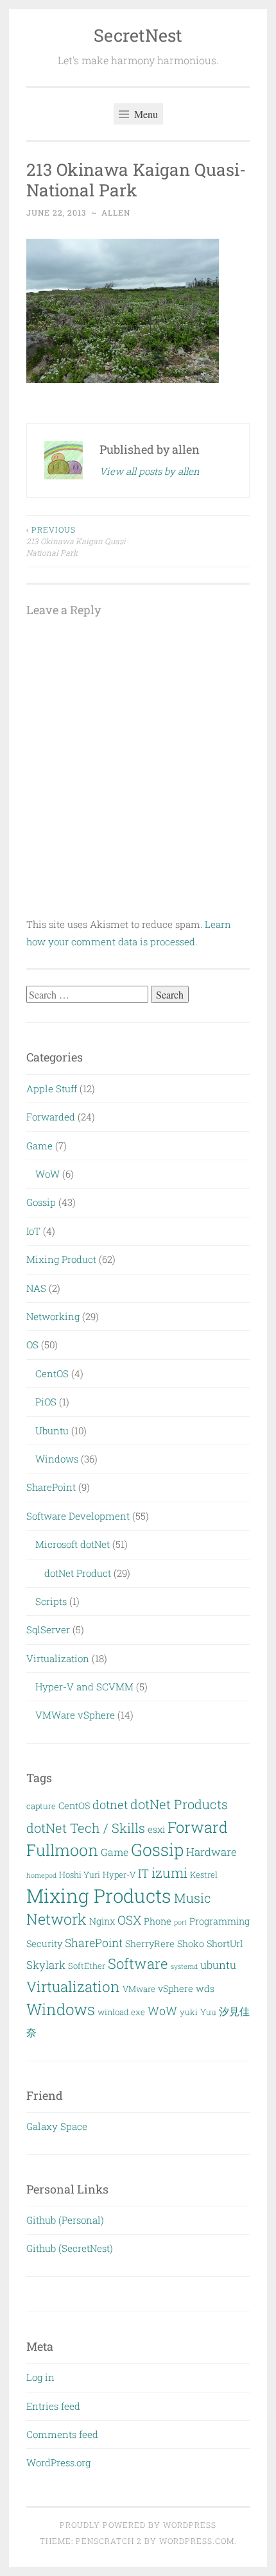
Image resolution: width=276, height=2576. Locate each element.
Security (44, 1944)
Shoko (191, 1944)
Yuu (208, 2012)
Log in (40, 2377)
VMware (139, 1989)
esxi (156, 1829)
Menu (145, 114)
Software (138, 1963)
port (180, 1922)
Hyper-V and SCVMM (84, 1687)
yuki (189, 2012)
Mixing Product (61, 1259)
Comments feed (62, 2434)
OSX (129, 1920)
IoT (33, 1231)
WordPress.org (58, 2462)
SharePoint (51, 1487)
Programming (220, 1921)
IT (143, 1873)
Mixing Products (99, 1895)
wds (205, 1988)
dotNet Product (78, 1573)
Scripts (51, 1601)
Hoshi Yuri (80, 1875)
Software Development (78, 1516)
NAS (36, 1288)
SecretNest (138, 35)
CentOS (52, 1373)
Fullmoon (62, 1850)
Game (39, 1146)
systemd (184, 1966)
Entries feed (53, 2406)
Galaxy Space (57, 2126)
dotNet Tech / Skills (86, 1828)
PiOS (46, 1402)
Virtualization (58, 1658)
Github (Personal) (65, 2220)
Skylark (46, 1965)
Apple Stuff (52, 1088)
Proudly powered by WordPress (138, 2525)
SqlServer (48, 1629)
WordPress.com (197, 2541)
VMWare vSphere (75, 1715)
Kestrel (204, 1875)
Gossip (41, 1202)
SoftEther (87, 1966)
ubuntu (218, 1965)
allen (116, 212)
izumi (169, 1873)
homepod (41, 1875)
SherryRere (150, 1944)
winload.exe (121, 2012)
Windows (57, 1459)
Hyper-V (119, 1875)
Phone (158, 1921)
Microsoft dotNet (73, 1544)
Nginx (102, 1921)
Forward (198, 1827)
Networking (53, 1316)
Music (193, 1898)
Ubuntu (52, 1430)
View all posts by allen (150, 471)
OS (32, 1344)
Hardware (211, 1852)
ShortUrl (225, 1944)
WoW (47, 1174)
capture (41, 1806)
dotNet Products (179, 1804)
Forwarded (51, 1117)
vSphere (176, 1988)
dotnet (110, 1805)
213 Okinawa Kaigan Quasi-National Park (78, 541)
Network (56, 1919)
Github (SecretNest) (70, 2248)
